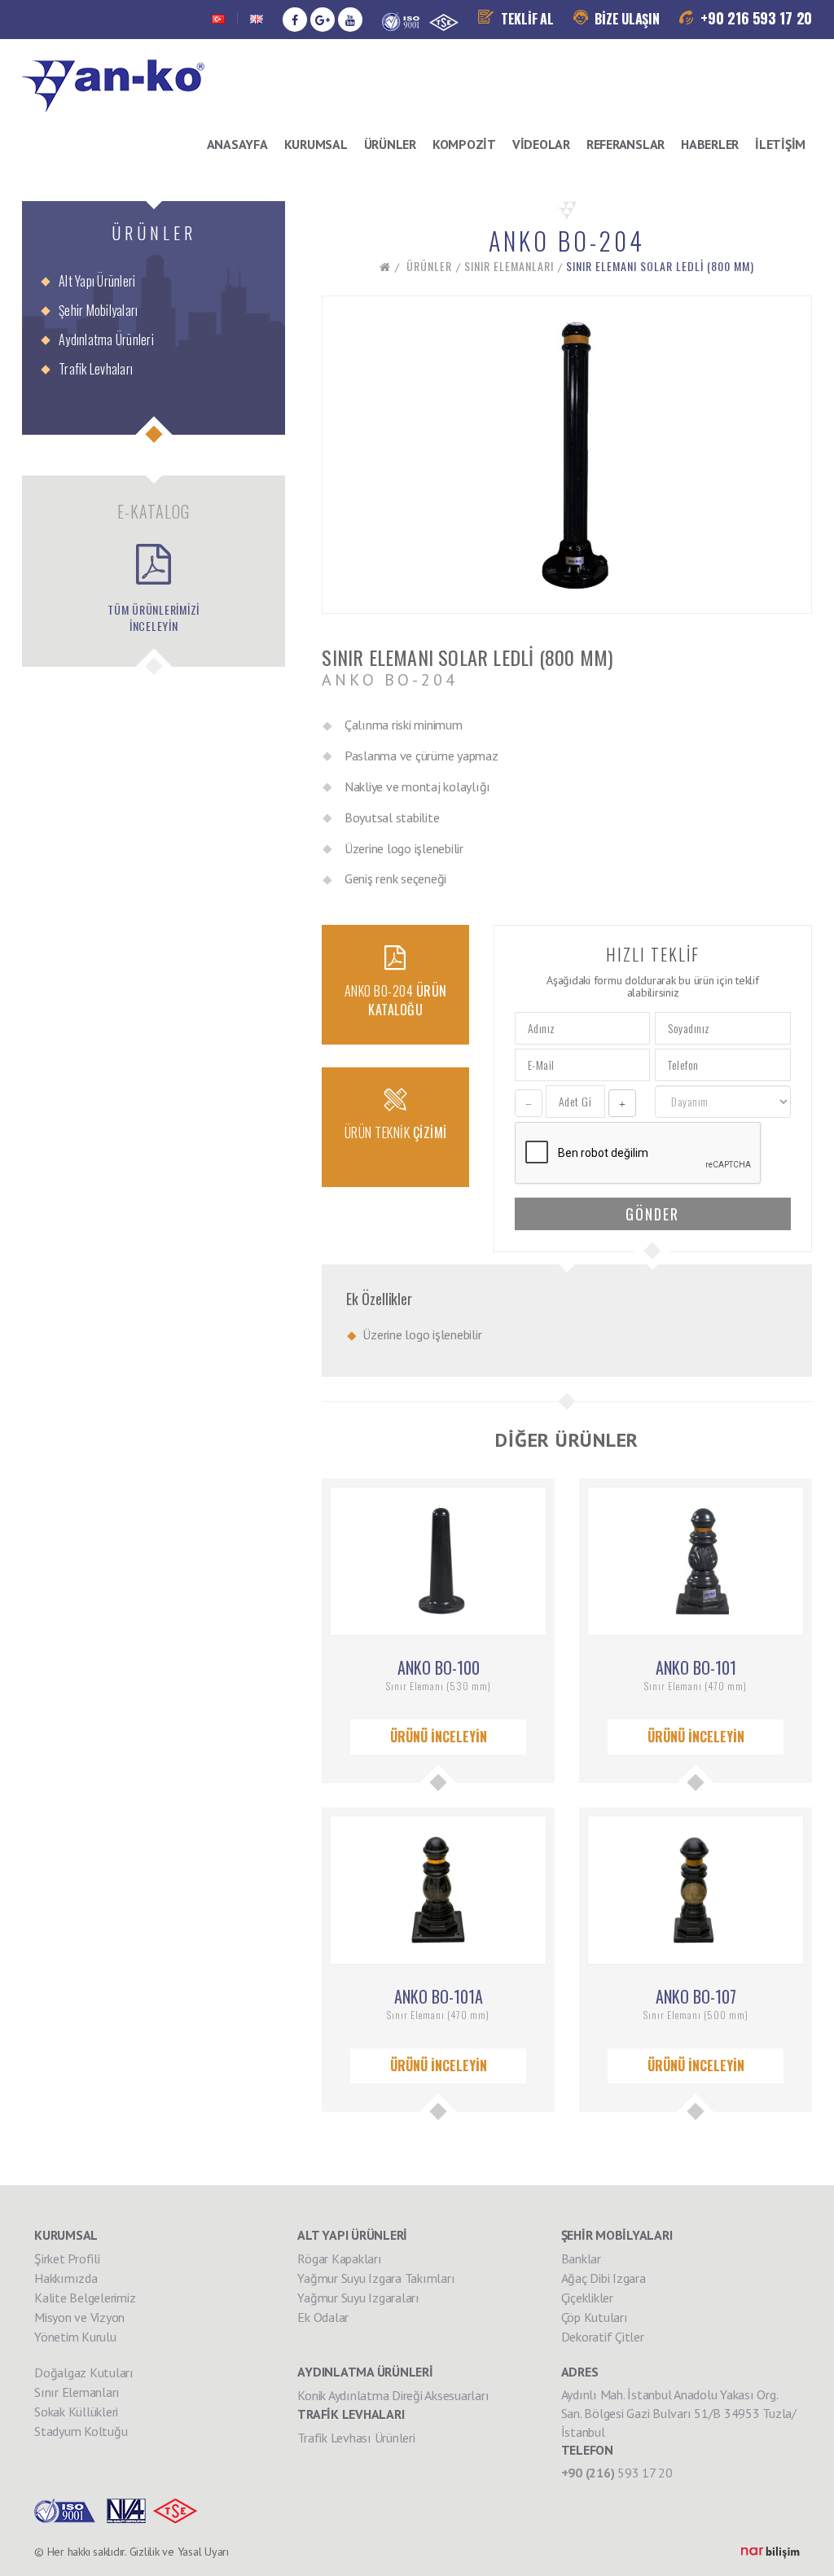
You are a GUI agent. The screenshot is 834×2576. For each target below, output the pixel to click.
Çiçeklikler (587, 2298)
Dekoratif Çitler (603, 2337)
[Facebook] (295, 20)
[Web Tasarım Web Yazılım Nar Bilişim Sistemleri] (770, 2552)
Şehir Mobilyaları (98, 310)
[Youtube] (350, 20)
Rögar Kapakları (339, 2258)
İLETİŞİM (780, 144)
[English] (257, 19)
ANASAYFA (237, 144)
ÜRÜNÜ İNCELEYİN (439, 1737)
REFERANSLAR (625, 144)
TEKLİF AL (526, 19)
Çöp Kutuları (595, 2317)
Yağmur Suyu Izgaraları (358, 2298)
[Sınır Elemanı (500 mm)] (696, 1889)
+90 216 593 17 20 (755, 18)
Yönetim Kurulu (75, 2337)
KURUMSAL (316, 144)
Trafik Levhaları (96, 369)
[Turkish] (218, 19)
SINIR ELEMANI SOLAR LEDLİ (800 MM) (660, 266)
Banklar (581, 2258)
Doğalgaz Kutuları (84, 2372)
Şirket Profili (67, 2258)
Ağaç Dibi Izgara (604, 2278)
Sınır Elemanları (77, 2392)
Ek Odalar (323, 2317)
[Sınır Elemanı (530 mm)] (438, 1560)
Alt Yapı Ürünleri (97, 281)
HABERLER (710, 144)
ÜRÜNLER (390, 144)
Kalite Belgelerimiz (85, 2298)
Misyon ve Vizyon (79, 2317)
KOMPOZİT (464, 144)
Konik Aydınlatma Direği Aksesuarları (393, 2395)
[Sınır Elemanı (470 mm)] (696, 1560)
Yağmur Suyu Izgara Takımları (376, 2278)
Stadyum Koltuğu (81, 2431)
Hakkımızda (66, 2278)
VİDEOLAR (541, 144)
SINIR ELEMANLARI (509, 266)
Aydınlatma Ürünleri (106, 340)
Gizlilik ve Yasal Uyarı (179, 2552)
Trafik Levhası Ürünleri (356, 2438)
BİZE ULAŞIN (626, 19)
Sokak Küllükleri (76, 2412)
